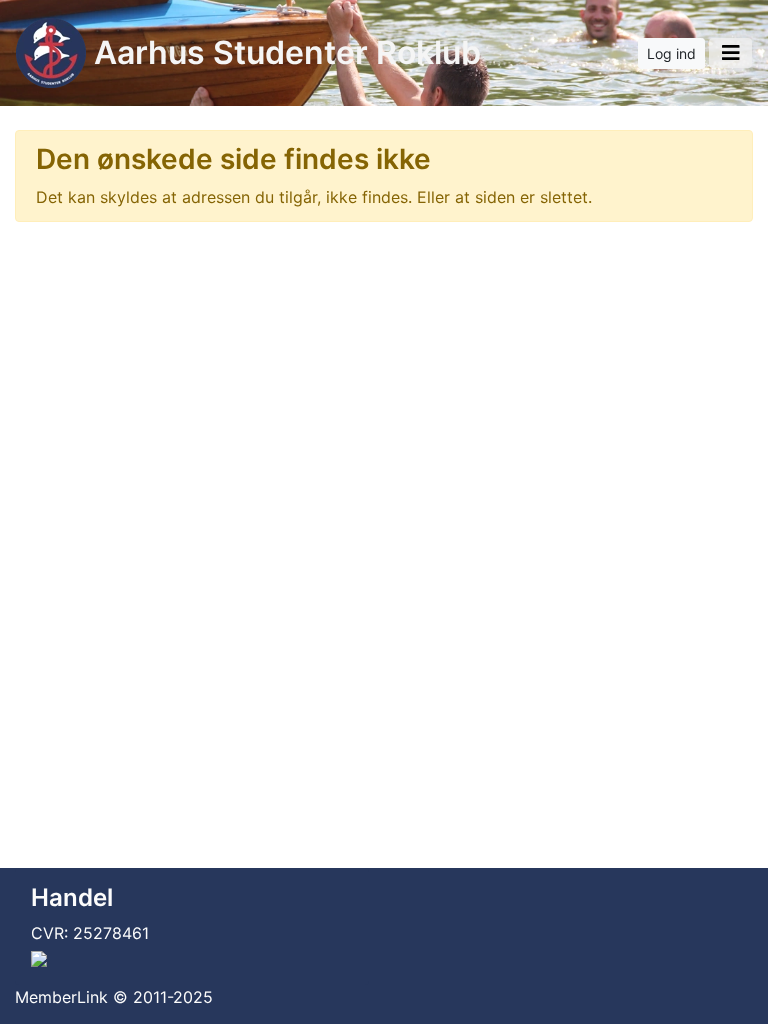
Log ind (671, 53)
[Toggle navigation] (730, 53)
